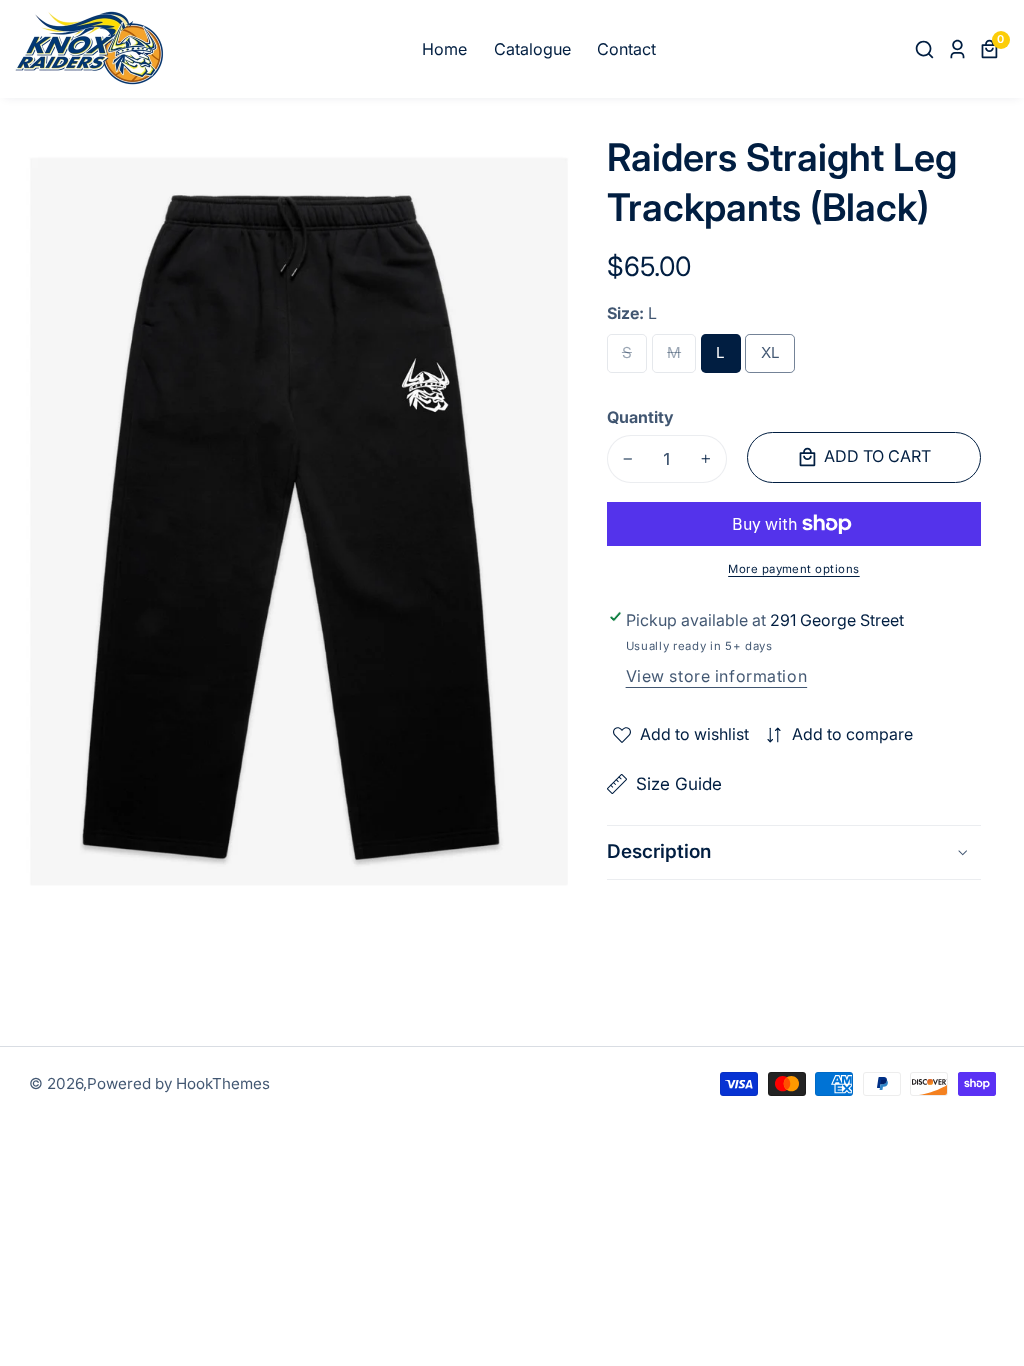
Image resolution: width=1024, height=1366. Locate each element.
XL (775, 358)
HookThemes (223, 1083)
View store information (717, 676)
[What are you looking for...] (927, 49)
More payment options (794, 569)
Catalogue (532, 49)
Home (444, 49)
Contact (626, 49)
